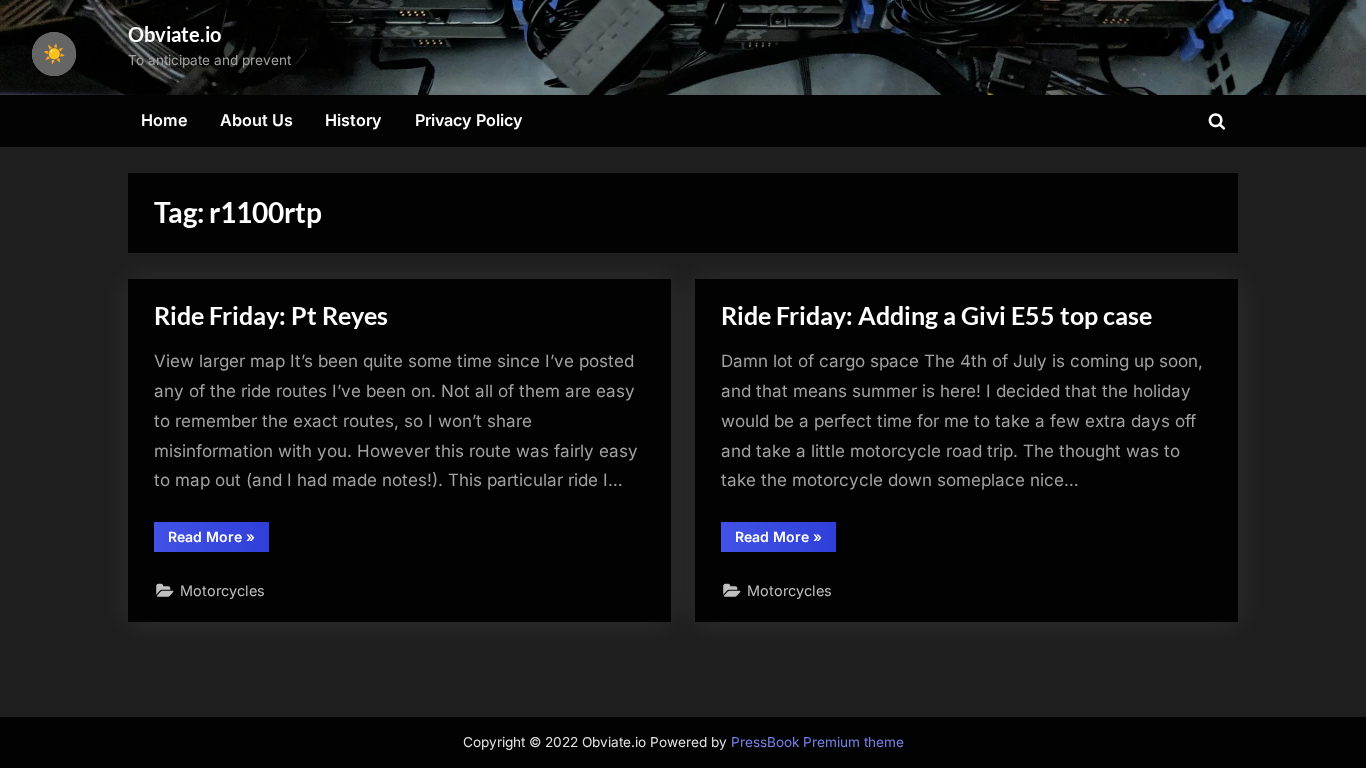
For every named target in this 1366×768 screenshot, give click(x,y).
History (353, 120)
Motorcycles (222, 590)
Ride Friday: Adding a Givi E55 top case (936, 315)
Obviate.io (174, 34)
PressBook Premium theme (817, 742)
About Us (256, 120)
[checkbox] (54, 54)
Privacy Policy (469, 120)
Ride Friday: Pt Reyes (271, 315)
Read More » (218, 540)
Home (164, 120)
